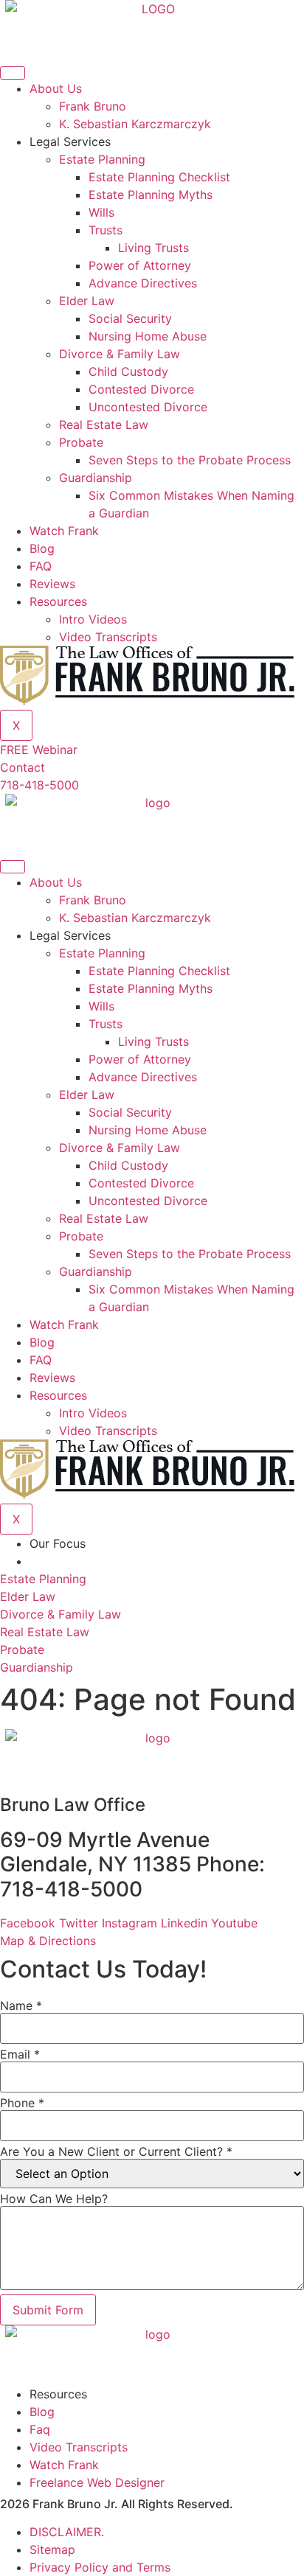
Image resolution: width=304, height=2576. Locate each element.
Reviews (52, 584)
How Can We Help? (54, 2199)
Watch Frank (64, 531)
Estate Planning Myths (151, 195)
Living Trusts (153, 248)
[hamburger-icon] (13, 73)
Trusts (106, 230)
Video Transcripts (108, 637)
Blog (42, 548)
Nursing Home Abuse (148, 336)
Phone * (22, 2103)
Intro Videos (93, 619)
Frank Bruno (93, 106)
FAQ (41, 566)
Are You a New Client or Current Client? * (116, 2151)
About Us (56, 88)
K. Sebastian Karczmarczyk (135, 124)
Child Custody (128, 371)
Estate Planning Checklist (159, 177)
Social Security (130, 318)
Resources (58, 601)
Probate (81, 442)
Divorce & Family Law (120, 354)
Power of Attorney (140, 265)
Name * (21, 2006)
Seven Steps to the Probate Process (190, 460)
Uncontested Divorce (148, 407)
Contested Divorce (141, 389)
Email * (20, 2054)
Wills (101, 212)
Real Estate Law (104, 425)
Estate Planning (102, 159)
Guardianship (96, 478)
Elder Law (87, 301)
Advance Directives (143, 283)
